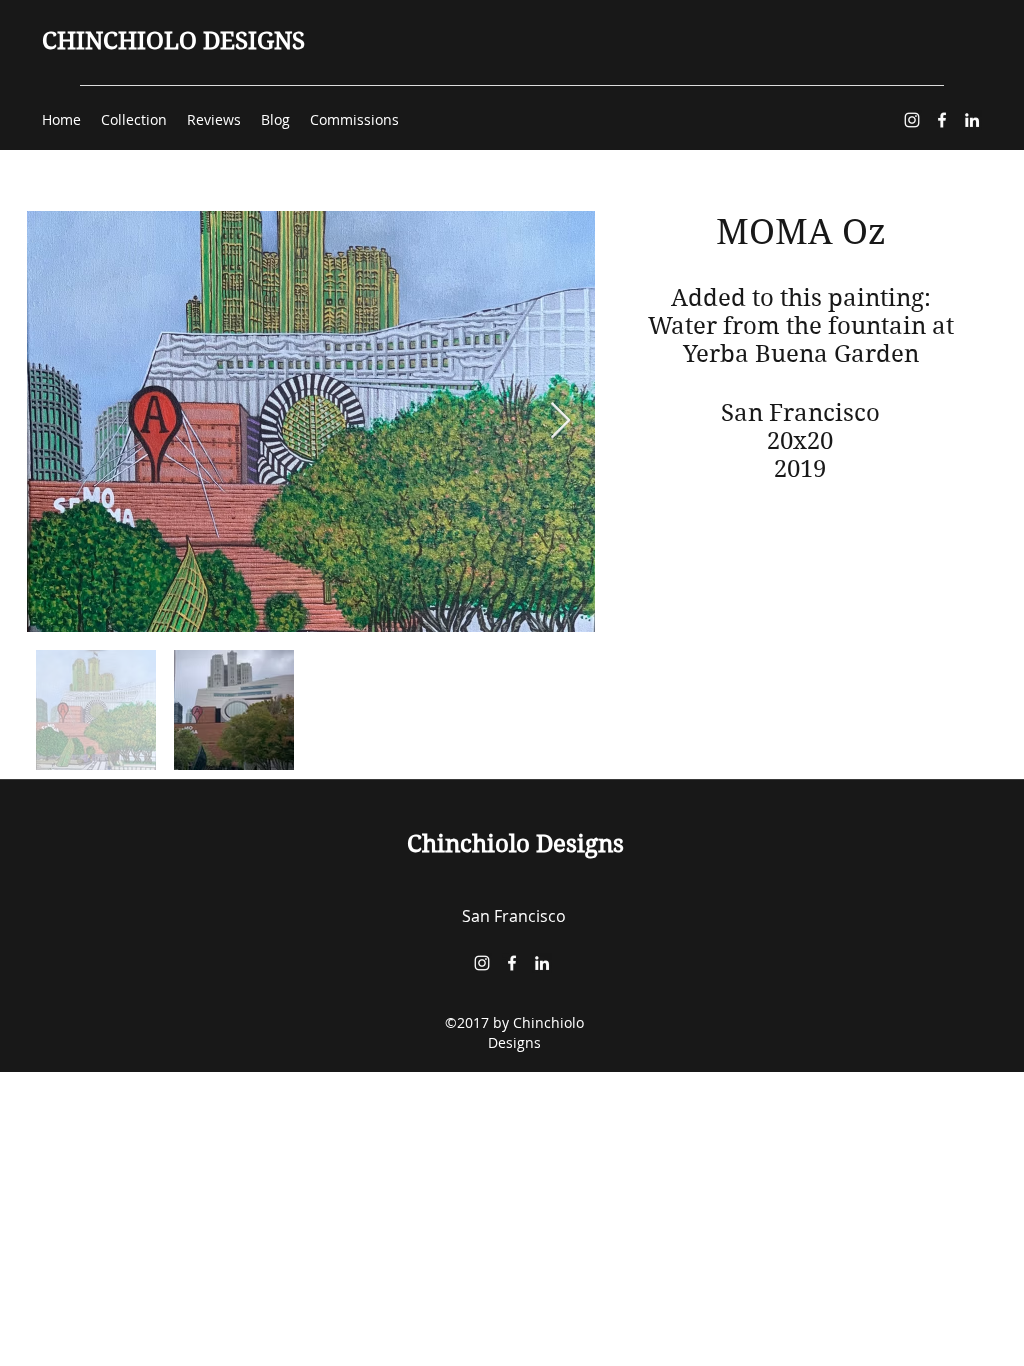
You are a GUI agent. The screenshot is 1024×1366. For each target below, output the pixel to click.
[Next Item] (560, 421)
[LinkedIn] (972, 120)
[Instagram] (912, 120)
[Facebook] (942, 120)
